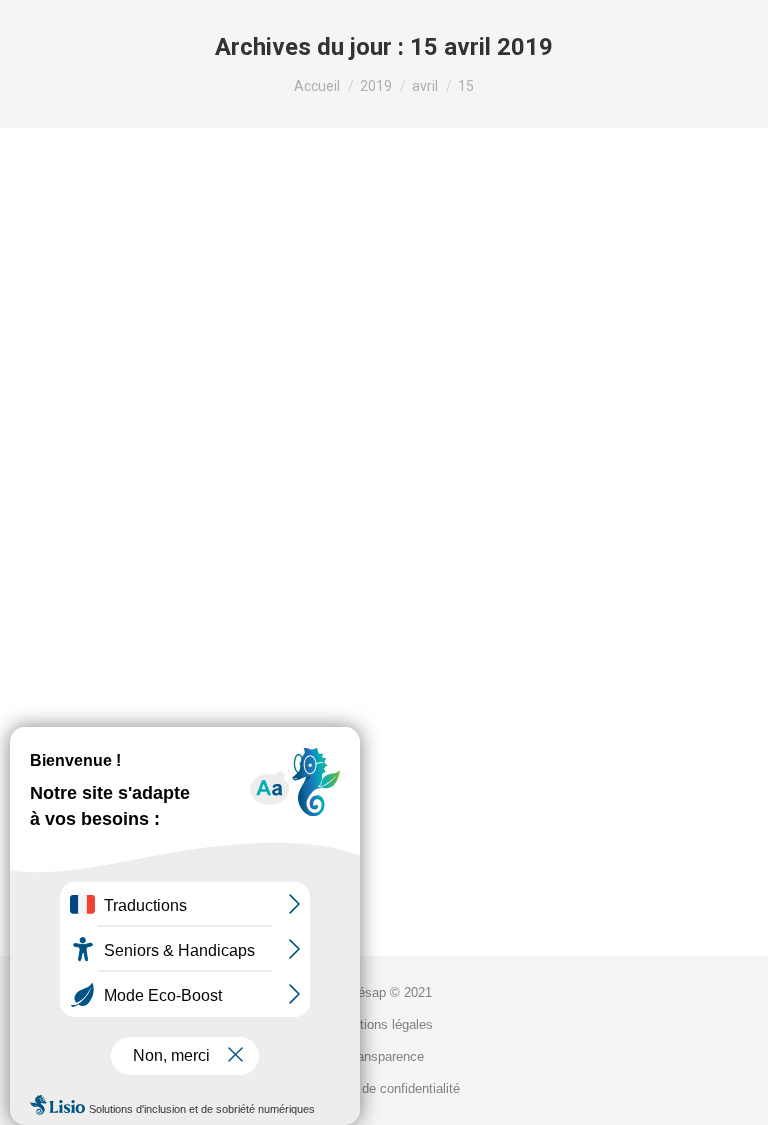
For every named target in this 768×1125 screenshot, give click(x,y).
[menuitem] (384, 993)
